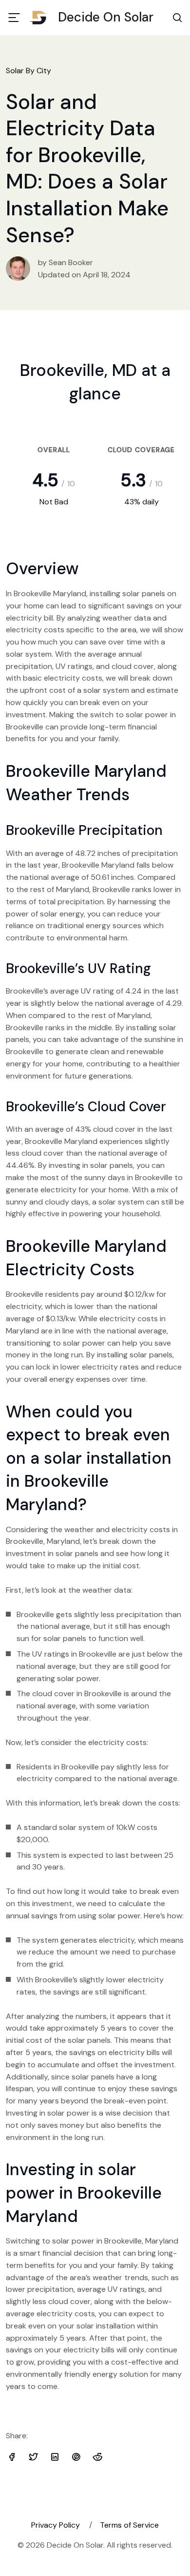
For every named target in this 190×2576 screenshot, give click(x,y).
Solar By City (28, 71)
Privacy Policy (56, 2525)
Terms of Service (129, 2525)
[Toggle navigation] (14, 18)
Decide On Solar (106, 17)
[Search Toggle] (177, 18)
